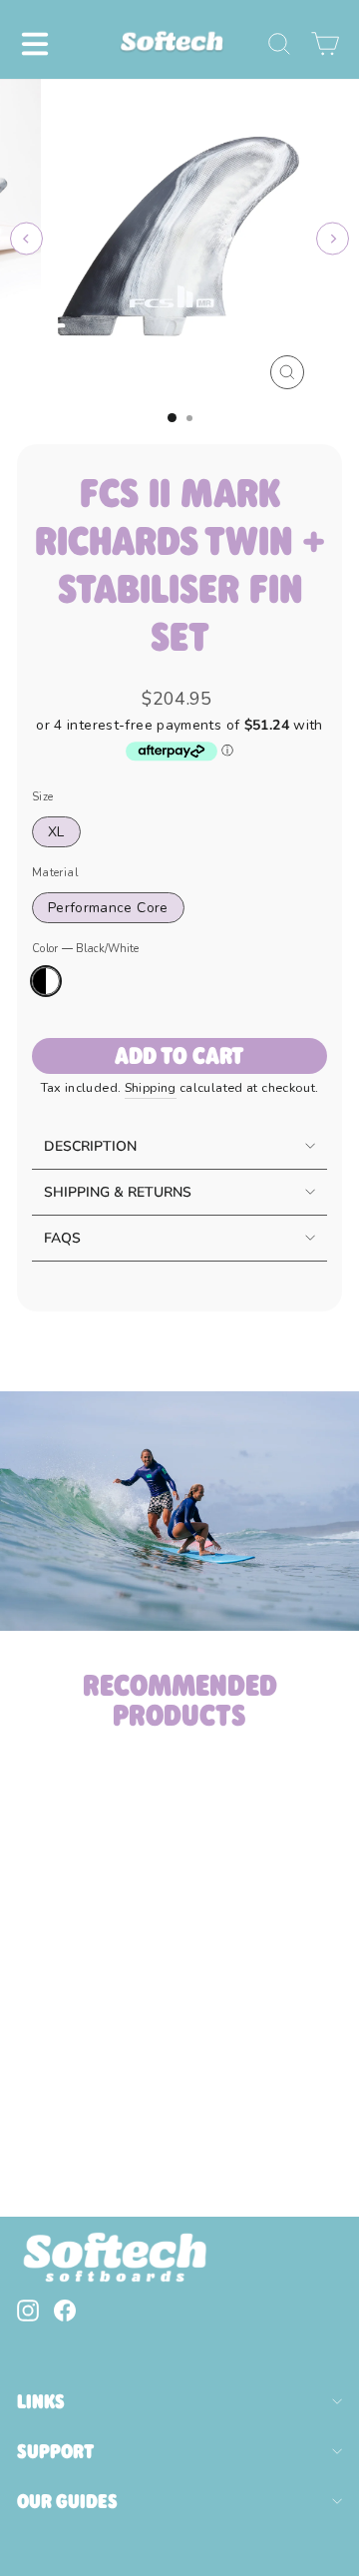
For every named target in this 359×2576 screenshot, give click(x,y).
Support (55, 2451)
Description (90, 1146)
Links (41, 2401)
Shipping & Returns (118, 1192)
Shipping (151, 1087)
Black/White (46, 981)
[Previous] (26, 239)
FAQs (62, 1238)
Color (85, 949)
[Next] (333, 239)
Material (55, 873)
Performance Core (108, 908)
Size (42, 797)
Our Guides (67, 2501)
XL (56, 832)
